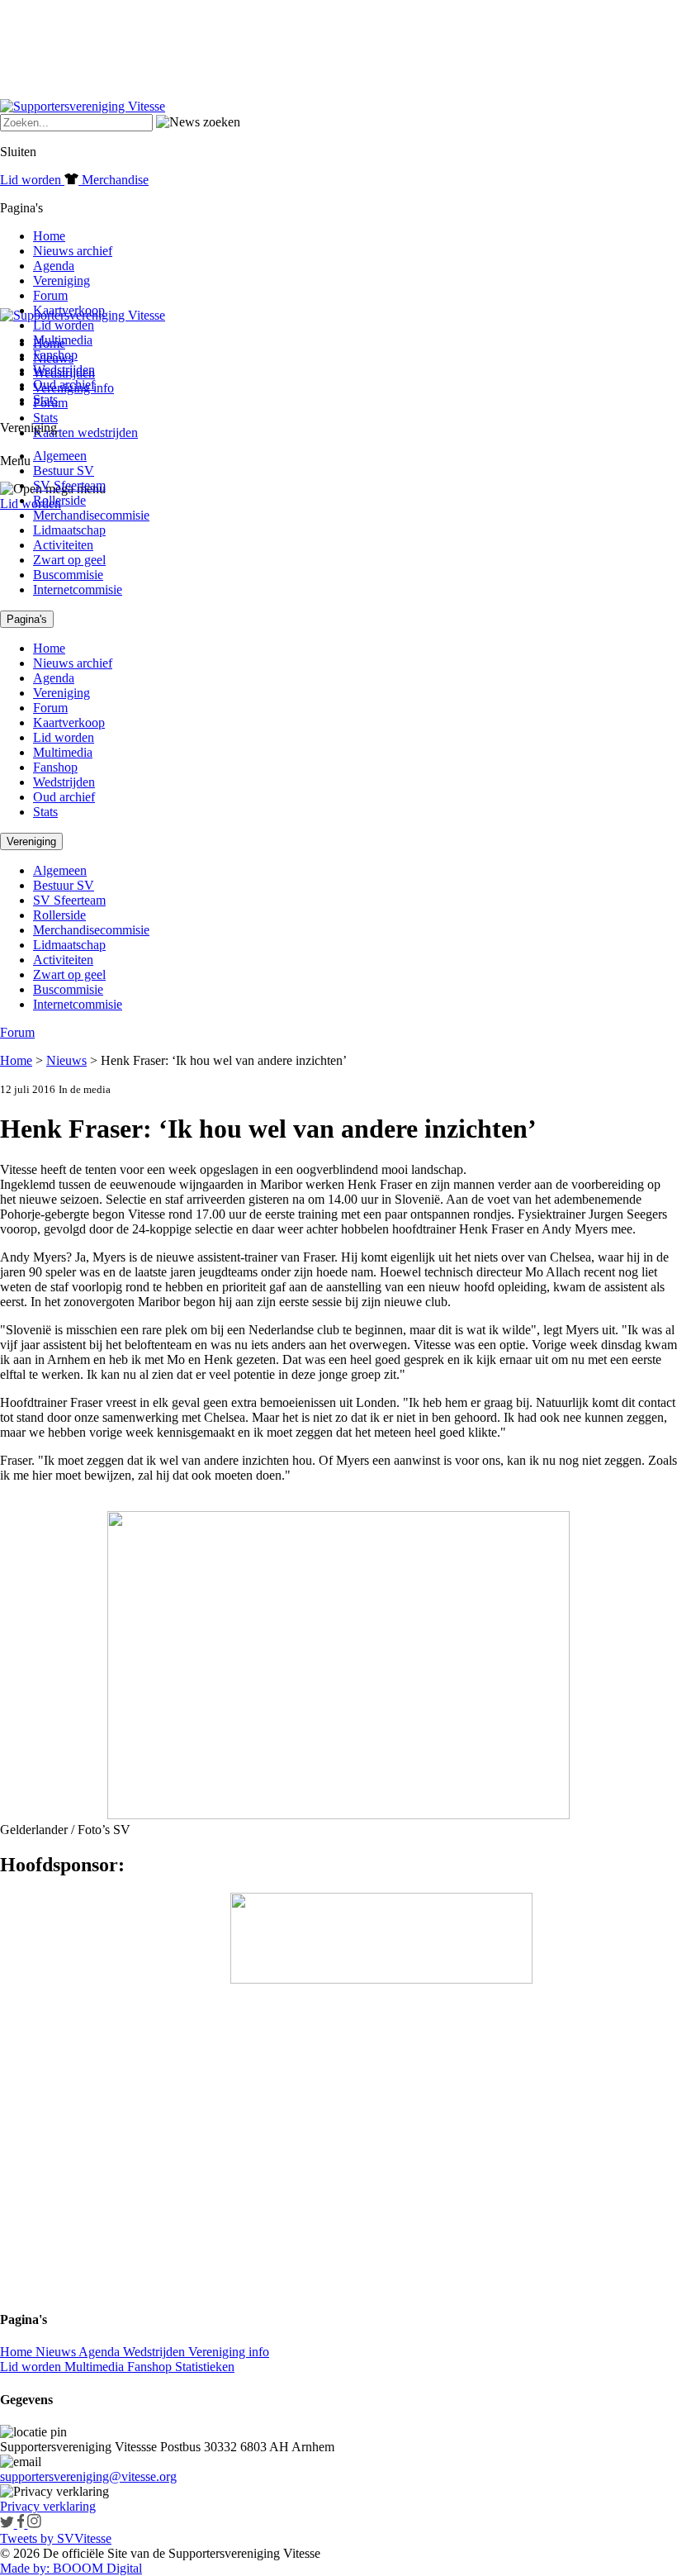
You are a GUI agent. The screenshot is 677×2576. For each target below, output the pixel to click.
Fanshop (55, 355)
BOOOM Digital (96, 2568)
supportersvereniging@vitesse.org (88, 2476)
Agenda (54, 266)
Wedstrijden (64, 370)
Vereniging (62, 280)
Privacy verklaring (48, 2506)
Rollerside (59, 500)
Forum (50, 295)
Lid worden (31, 504)
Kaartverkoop (69, 310)
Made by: (25, 2568)
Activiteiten (63, 545)
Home (49, 236)
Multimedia (63, 340)
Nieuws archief (73, 251)
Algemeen (60, 456)
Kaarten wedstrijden (85, 433)
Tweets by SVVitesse (56, 2538)
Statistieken (205, 2367)
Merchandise (114, 180)
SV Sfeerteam (69, 485)
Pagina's (27, 619)
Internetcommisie (78, 589)
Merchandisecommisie (91, 515)
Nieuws (66, 1060)
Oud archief (64, 385)
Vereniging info (229, 2352)
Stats (45, 418)
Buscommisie (68, 575)
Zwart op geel (69, 560)
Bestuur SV (64, 471)
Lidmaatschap (69, 530)
